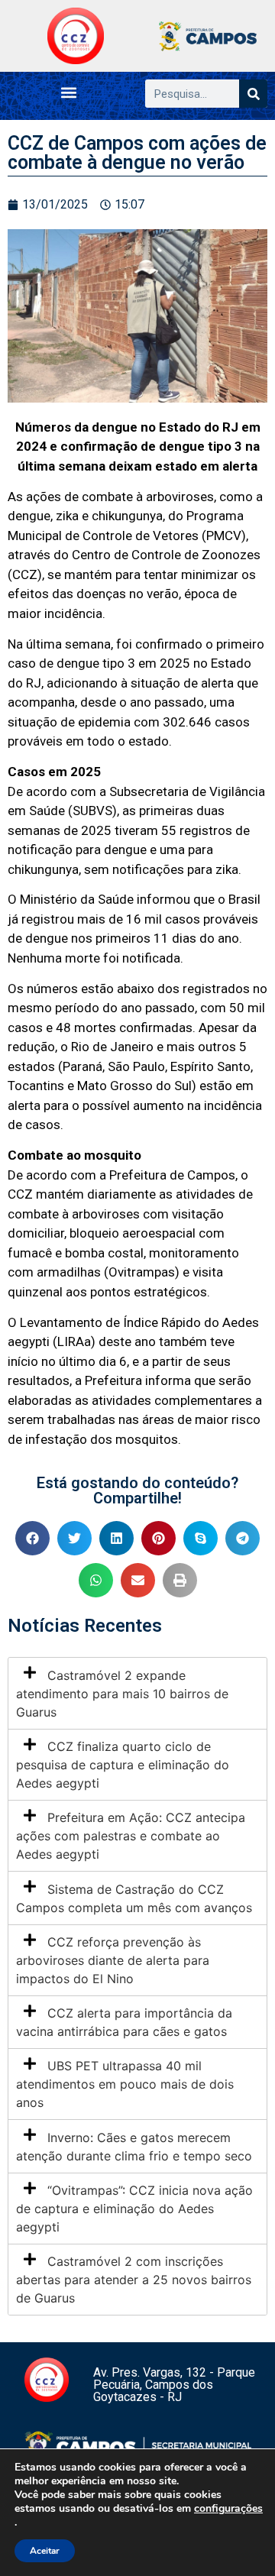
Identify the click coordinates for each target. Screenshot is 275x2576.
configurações (228, 2509)
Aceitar (45, 2551)
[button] (69, 92)
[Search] (253, 94)
